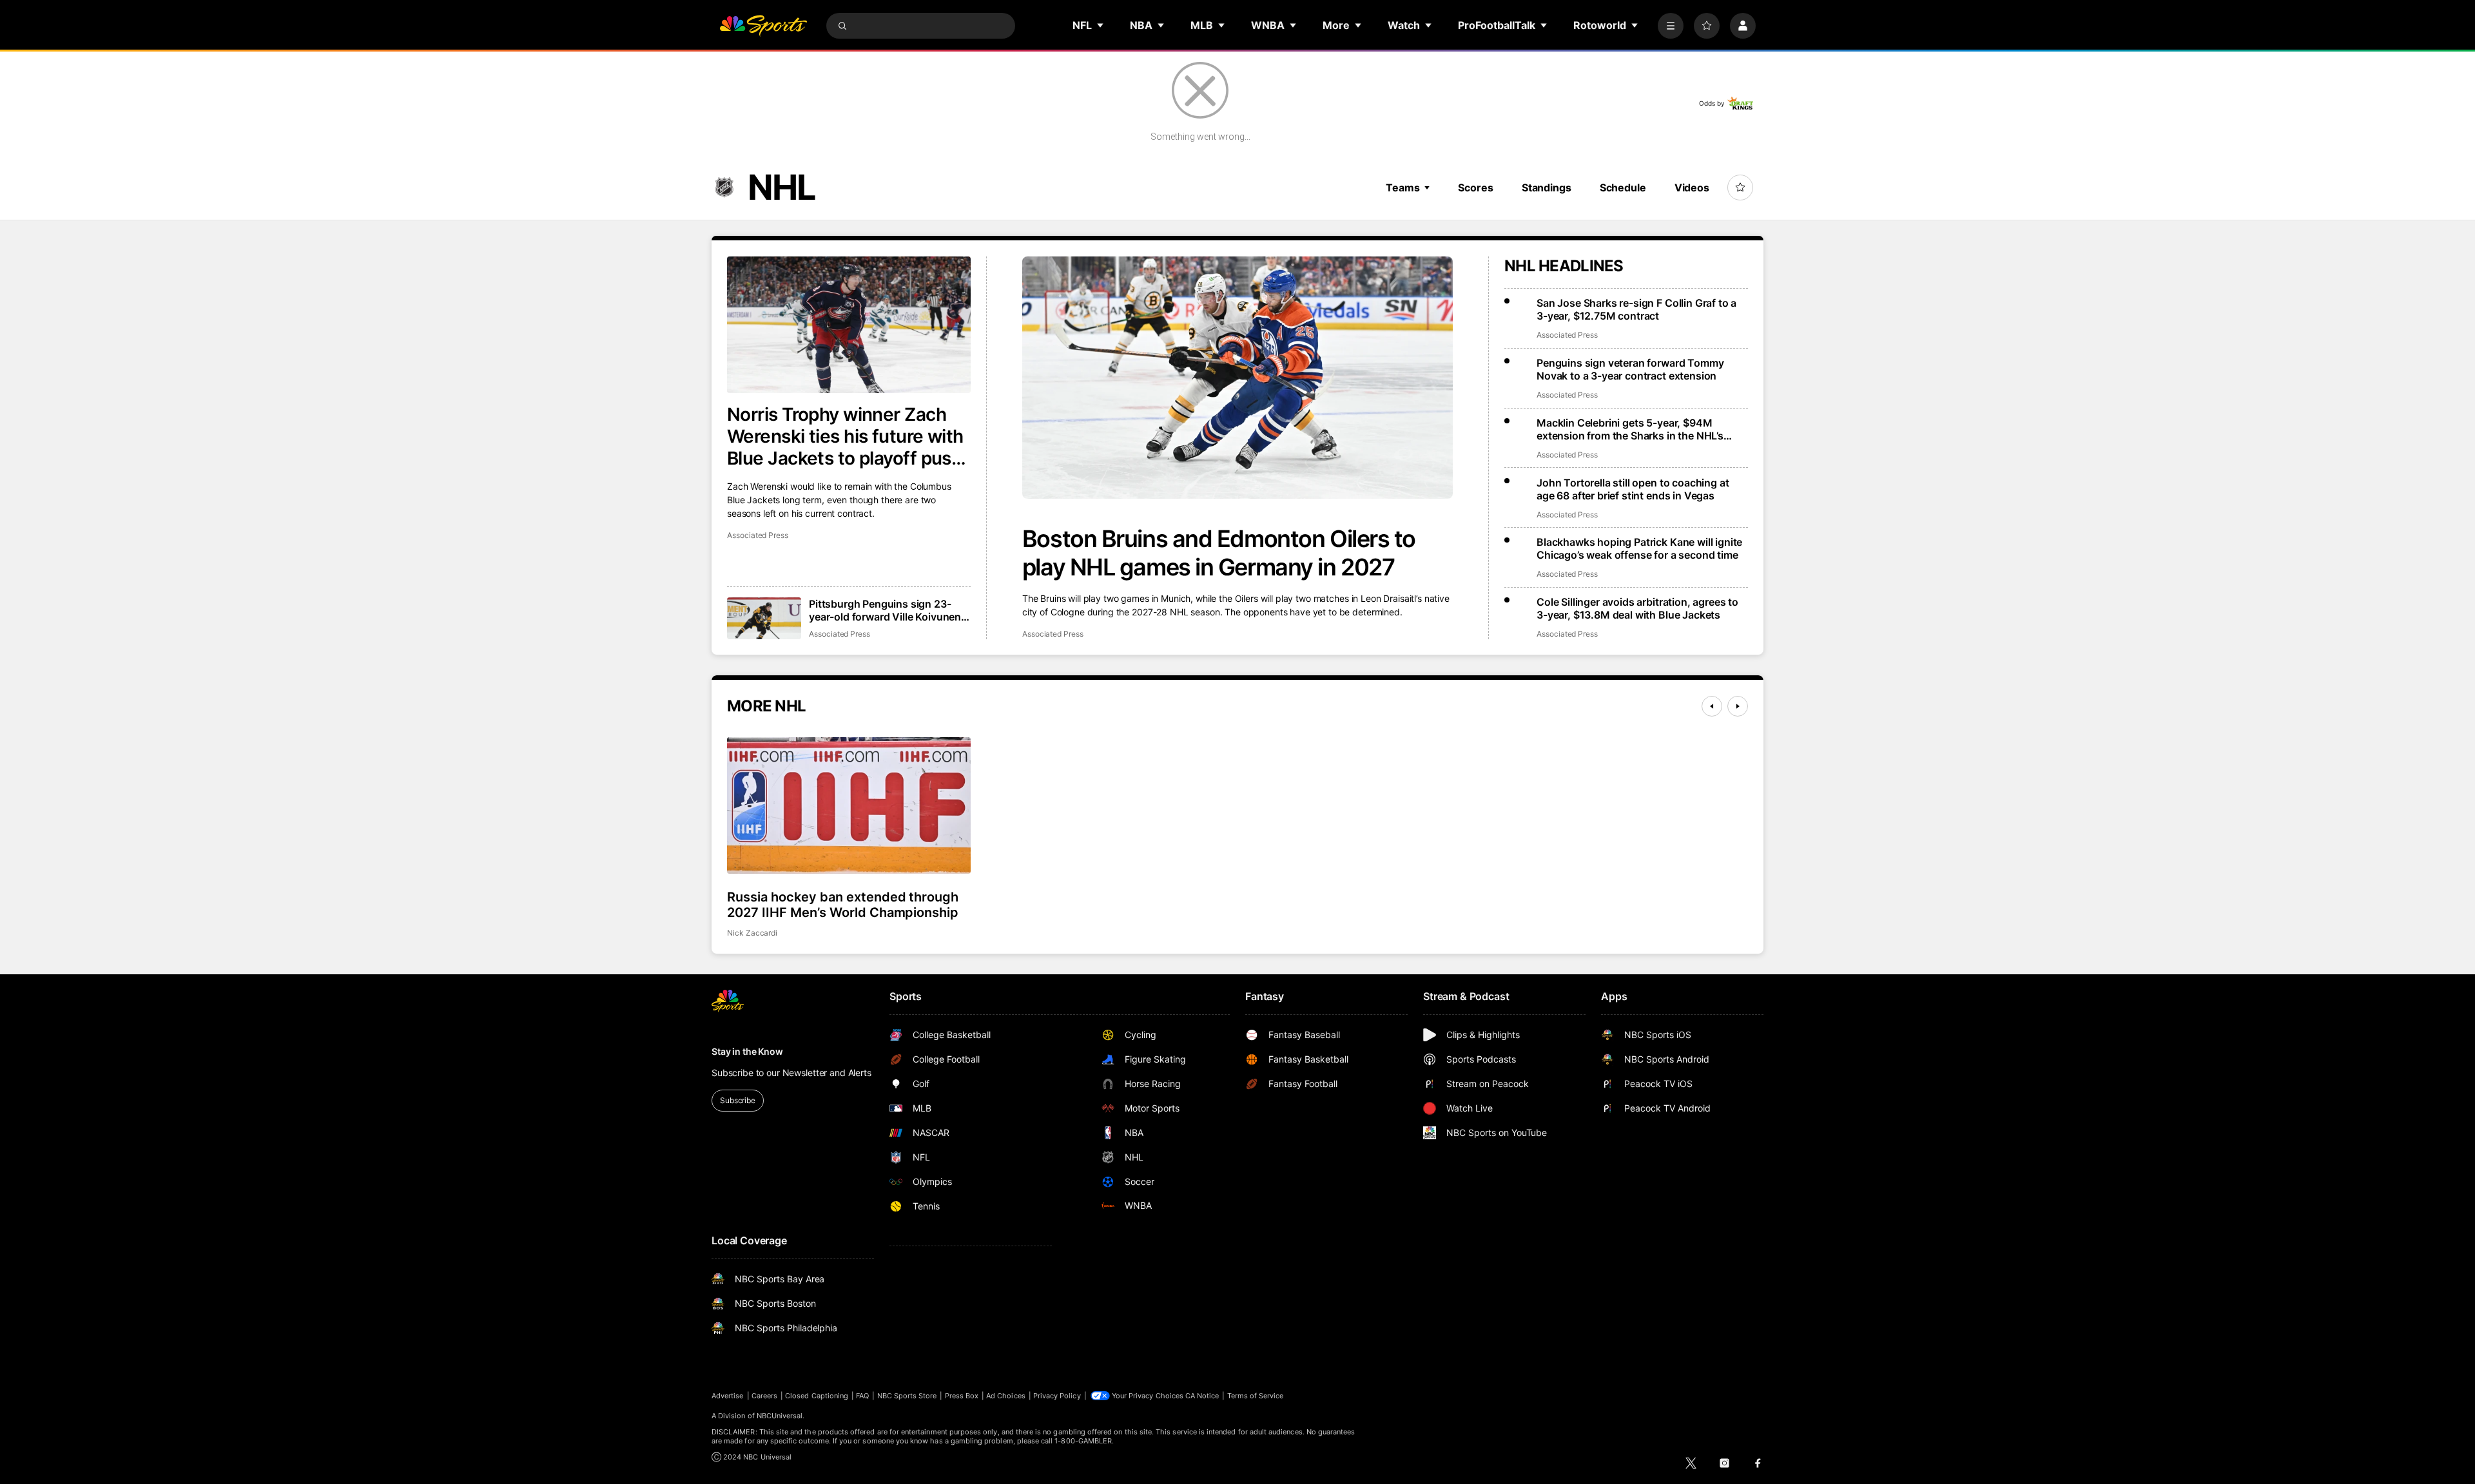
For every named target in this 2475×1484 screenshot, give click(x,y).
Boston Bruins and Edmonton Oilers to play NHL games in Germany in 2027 (1219, 553)
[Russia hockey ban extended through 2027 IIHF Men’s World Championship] (849, 805)
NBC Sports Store (907, 1396)
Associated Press (1053, 634)
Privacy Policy (1057, 1396)
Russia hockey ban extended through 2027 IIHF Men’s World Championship (843, 905)
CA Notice (1202, 1396)
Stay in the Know (747, 1051)
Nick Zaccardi (752, 933)
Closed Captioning (817, 1396)
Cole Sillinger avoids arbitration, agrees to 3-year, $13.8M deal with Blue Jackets (1637, 608)
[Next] (1738, 706)
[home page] (763, 26)
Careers (764, 1396)
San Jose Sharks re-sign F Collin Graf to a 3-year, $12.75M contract (1636, 309)
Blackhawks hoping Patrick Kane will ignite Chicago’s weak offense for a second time (1639, 548)
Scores (1475, 188)
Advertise (728, 1396)
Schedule (1623, 188)
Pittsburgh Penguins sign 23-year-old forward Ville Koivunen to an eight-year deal (885, 610)
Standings (1547, 188)
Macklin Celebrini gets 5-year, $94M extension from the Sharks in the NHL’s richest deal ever (1630, 429)
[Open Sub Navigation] (1101, 25)
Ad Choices (1006, 1396)
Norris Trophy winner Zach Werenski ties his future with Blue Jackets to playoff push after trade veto (845, 436)
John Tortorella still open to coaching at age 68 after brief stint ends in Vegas (1633, 489)
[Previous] (1712, 706)
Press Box (962, 1396)
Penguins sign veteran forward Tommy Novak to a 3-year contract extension (1630, 369)
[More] (1671, 26)
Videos (1692, 188)
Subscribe (738, 1100)
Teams (1402, 188)
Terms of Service (1256, 1396)
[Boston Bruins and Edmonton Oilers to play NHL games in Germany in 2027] (1237, 378)
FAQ (862, 1396)
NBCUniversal (780, 1416)
